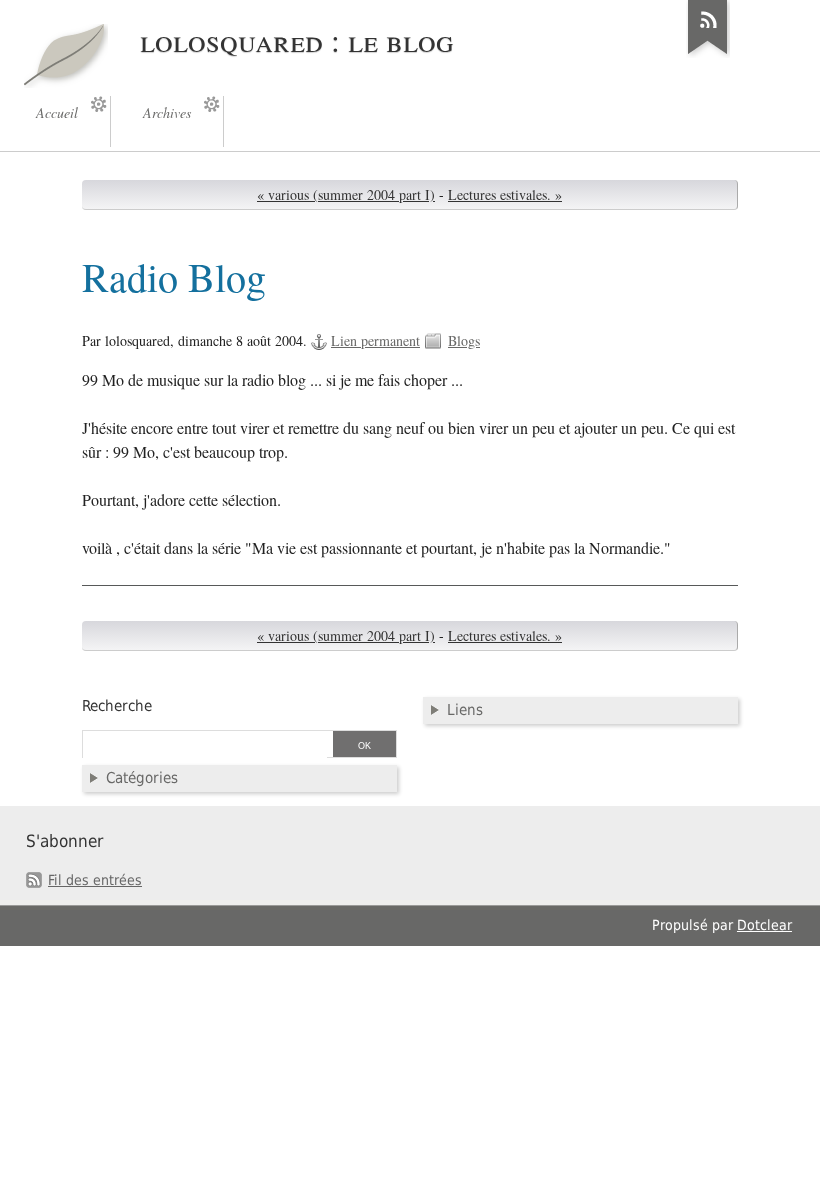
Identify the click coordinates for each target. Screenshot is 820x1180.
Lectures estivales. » (505, 194)
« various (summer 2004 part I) (346, 194)
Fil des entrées (95, 880)
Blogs (464, 340)
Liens (465, 710)
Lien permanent (375, 340)
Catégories (142, 778)
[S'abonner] (708, 54)
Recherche (117, 706)
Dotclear (764, 925)
